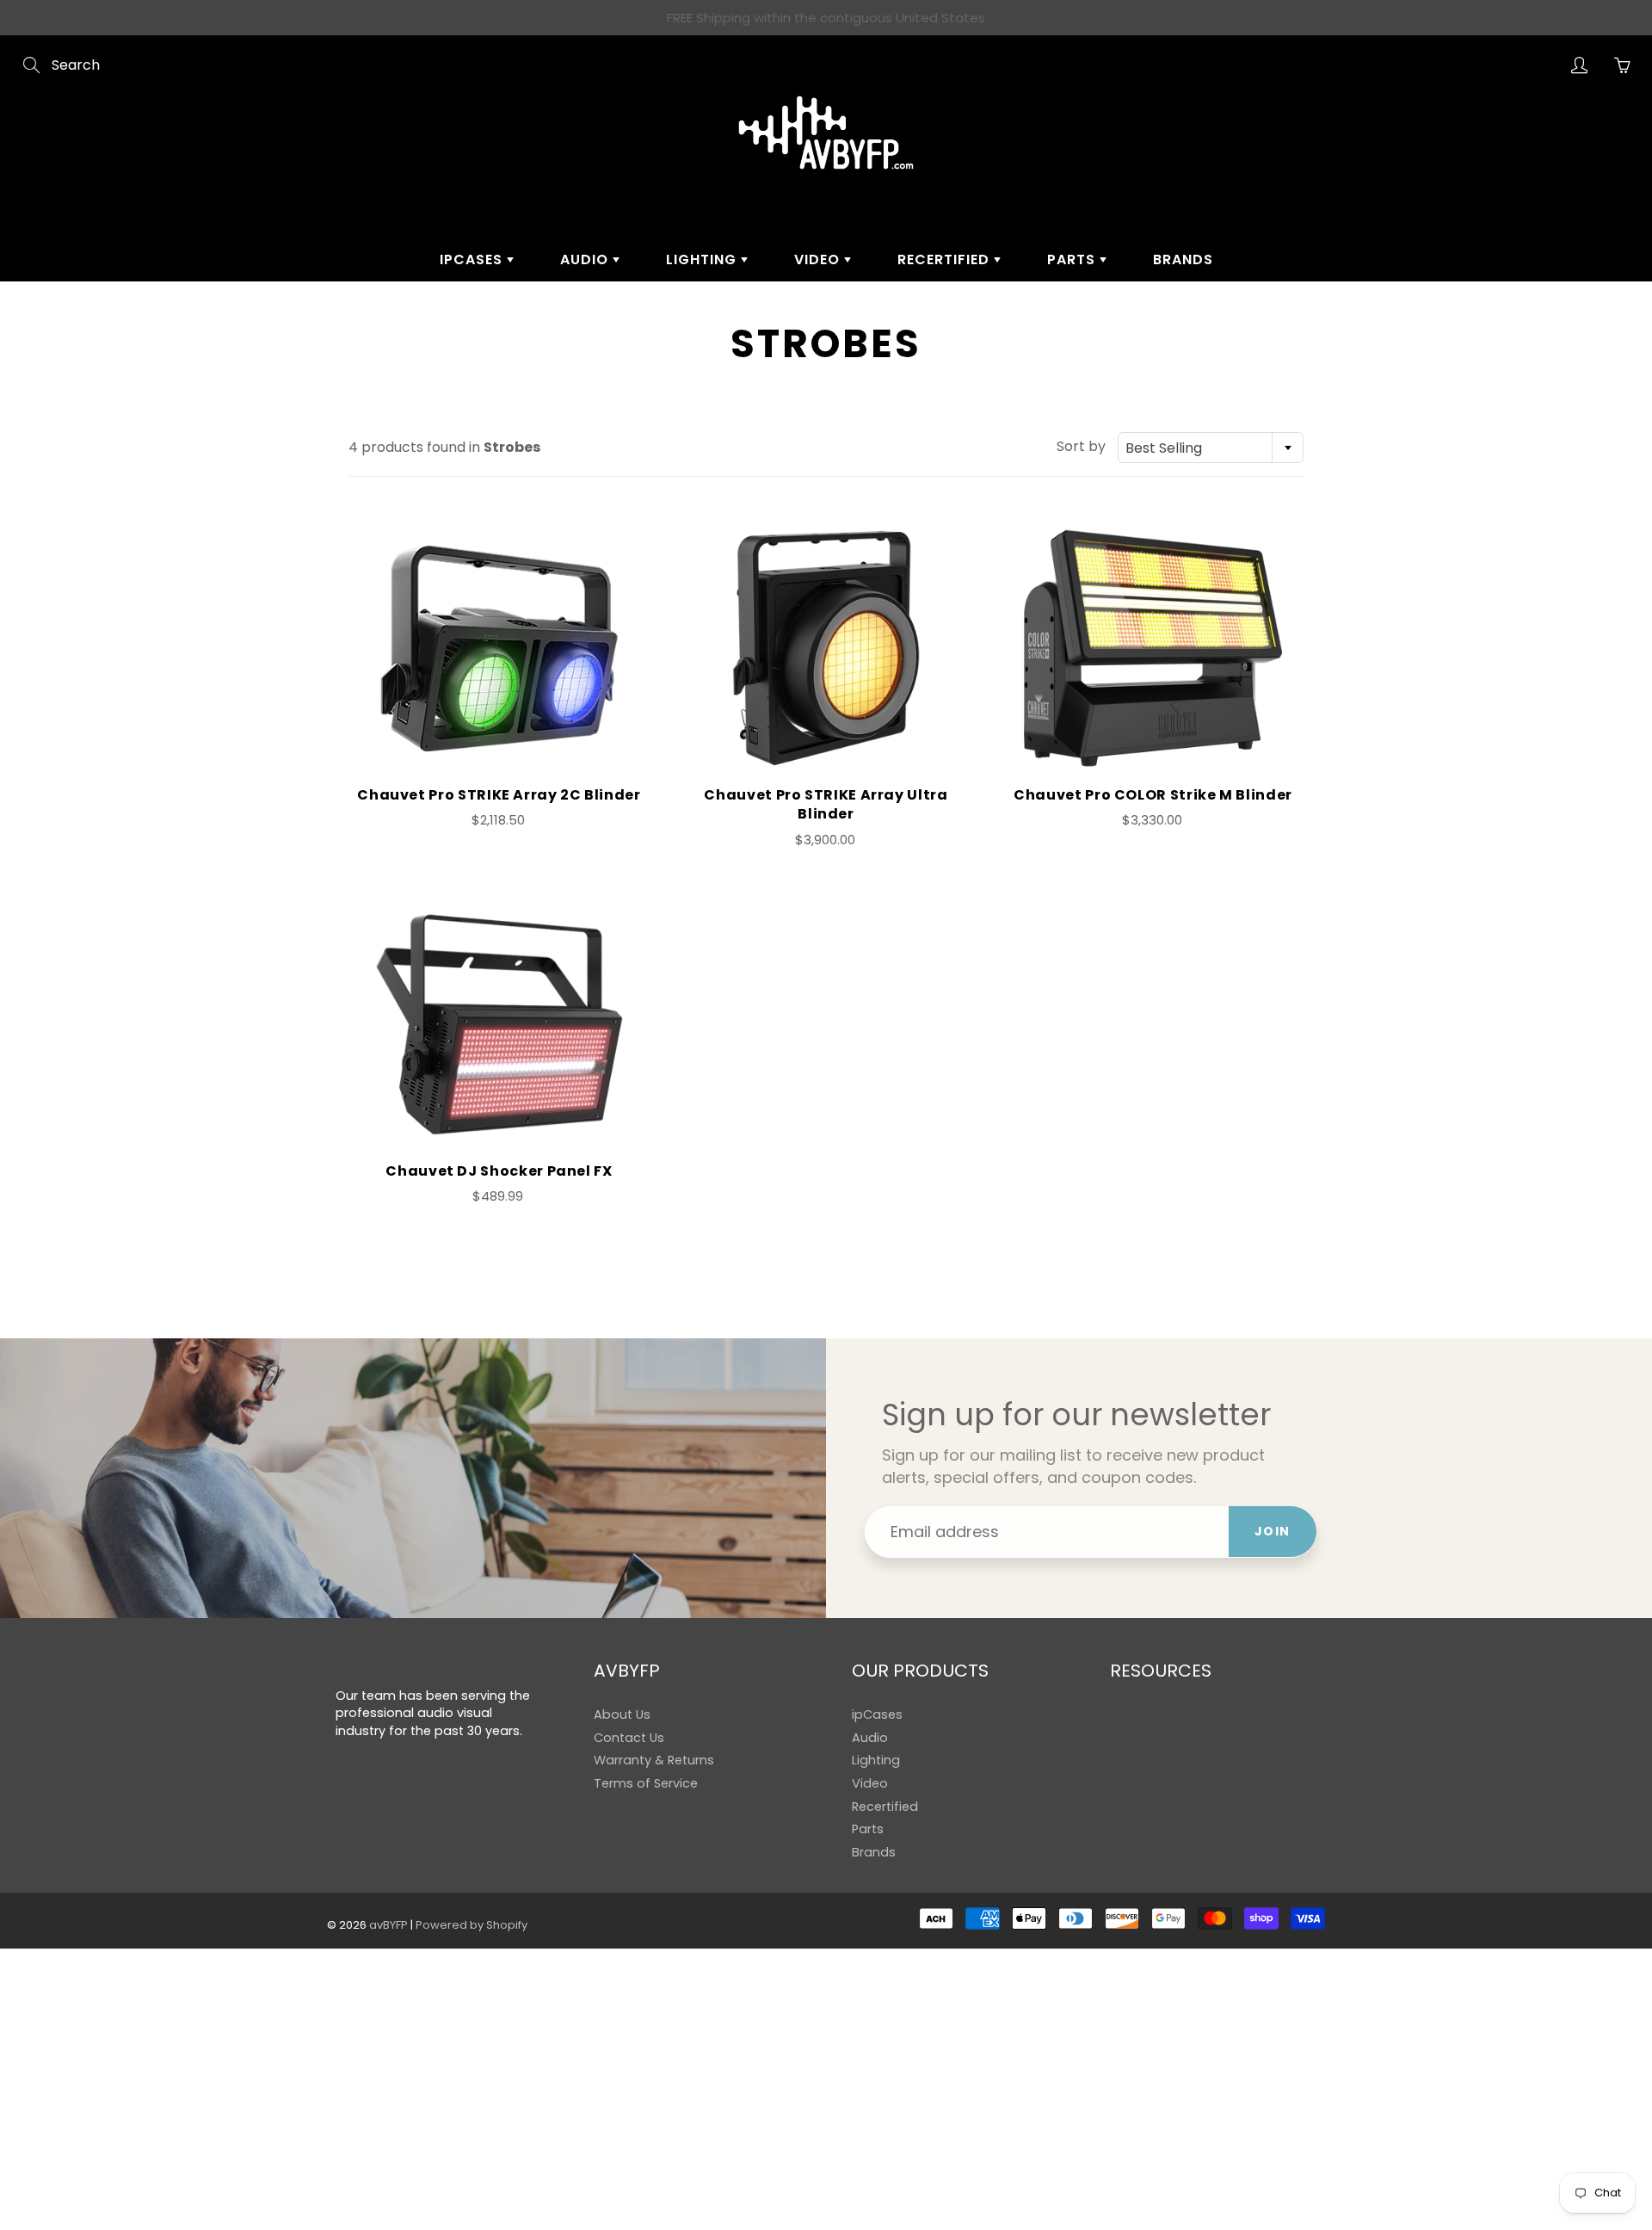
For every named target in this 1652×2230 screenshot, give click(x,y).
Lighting (703, 259)
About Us (622, 1714)
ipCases (473, 259)
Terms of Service (646, 1783)
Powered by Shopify (472, 1925)
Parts (1073, 259)
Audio (586, 259)
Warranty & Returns (654, 1760)
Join (1273, 1531)
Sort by (1081, 447)
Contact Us (629, 1738)
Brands (1183, 259)
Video (819, 259)
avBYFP (388, 1925)
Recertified (946, 259)
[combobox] (1211, 448)
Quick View (499, 648)
